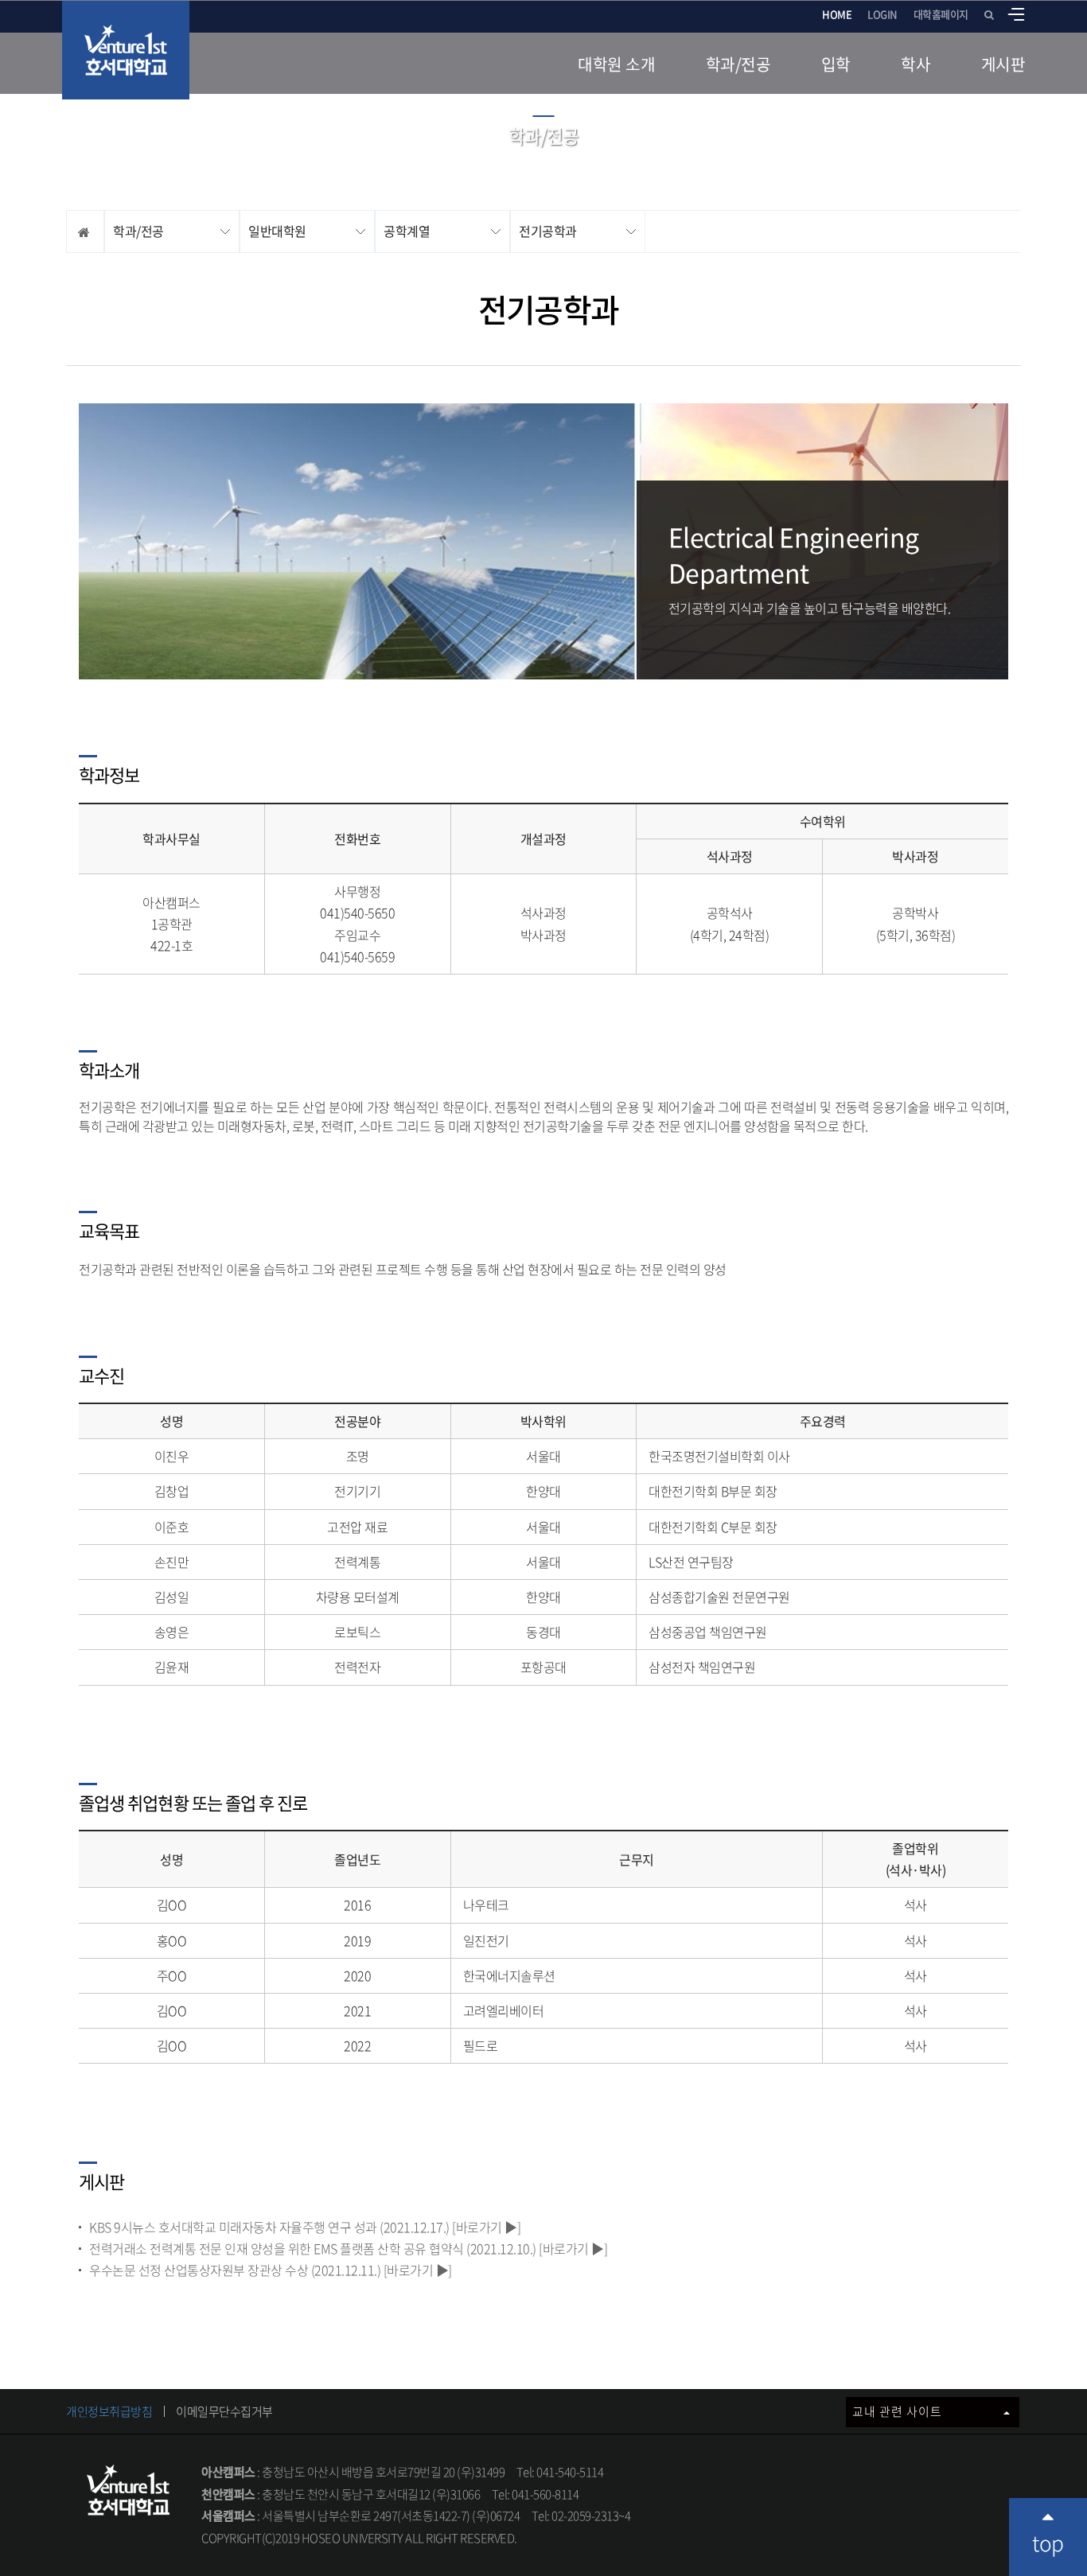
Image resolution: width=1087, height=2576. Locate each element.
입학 (836, 64)
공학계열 (407, 231)
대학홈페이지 (941, 14)
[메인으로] (126, 50)
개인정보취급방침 (109, 2411)
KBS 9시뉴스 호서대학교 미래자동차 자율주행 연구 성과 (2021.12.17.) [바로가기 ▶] (305, 2227)
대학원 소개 (616, 64)
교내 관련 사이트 (899, 2411)
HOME (837, 14)
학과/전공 (738, 64)
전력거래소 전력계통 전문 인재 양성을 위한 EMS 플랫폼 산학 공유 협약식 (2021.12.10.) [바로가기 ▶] (348, 2248)
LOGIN (882, 14)
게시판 (1003, 64)
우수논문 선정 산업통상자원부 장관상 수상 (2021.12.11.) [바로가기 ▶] (271, 2270)
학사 (916, 64)
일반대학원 (277, 231)
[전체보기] (1016, 14)
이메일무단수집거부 (224, 2411)
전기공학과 (548, 231)
